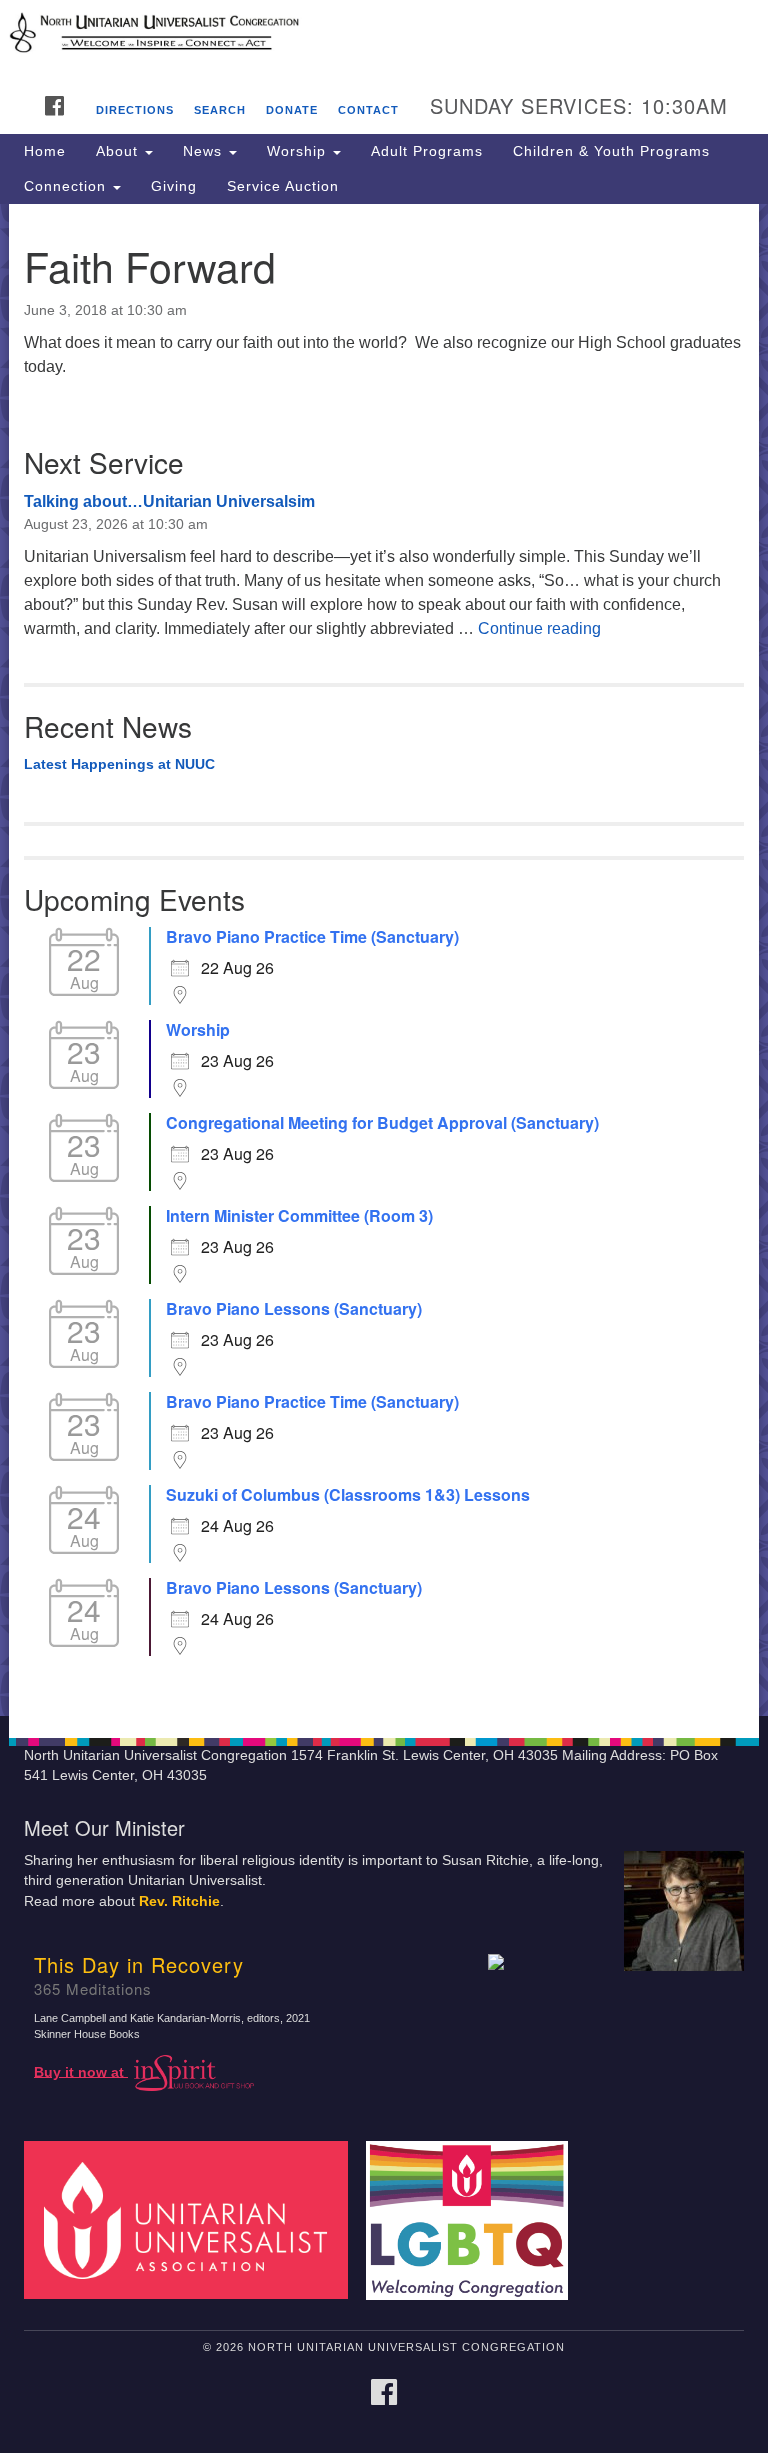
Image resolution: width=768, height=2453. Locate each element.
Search (220, 110)
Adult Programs (427, 151)
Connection (67, 186)
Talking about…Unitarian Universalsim (169, 501)
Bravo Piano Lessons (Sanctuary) (294, 1309)
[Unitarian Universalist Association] (193, 2219)
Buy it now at (81, 2071)
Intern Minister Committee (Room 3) (299, 1216)
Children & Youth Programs (611, 151)
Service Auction (283, 186)
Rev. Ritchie (179, 1901)
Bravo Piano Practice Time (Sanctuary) (312, 937)
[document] (384, 960)
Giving (174, 186)
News (205, 151)
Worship (299, 151)
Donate (292, 110)
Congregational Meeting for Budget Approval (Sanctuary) (382, 1123)
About (119, 151)
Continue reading (539, 628)
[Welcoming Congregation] (474, 2219)
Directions (135, 110)
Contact (368, 110)
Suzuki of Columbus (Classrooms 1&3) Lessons (348, 1495)
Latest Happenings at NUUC (119, 764)
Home (45, 151)
